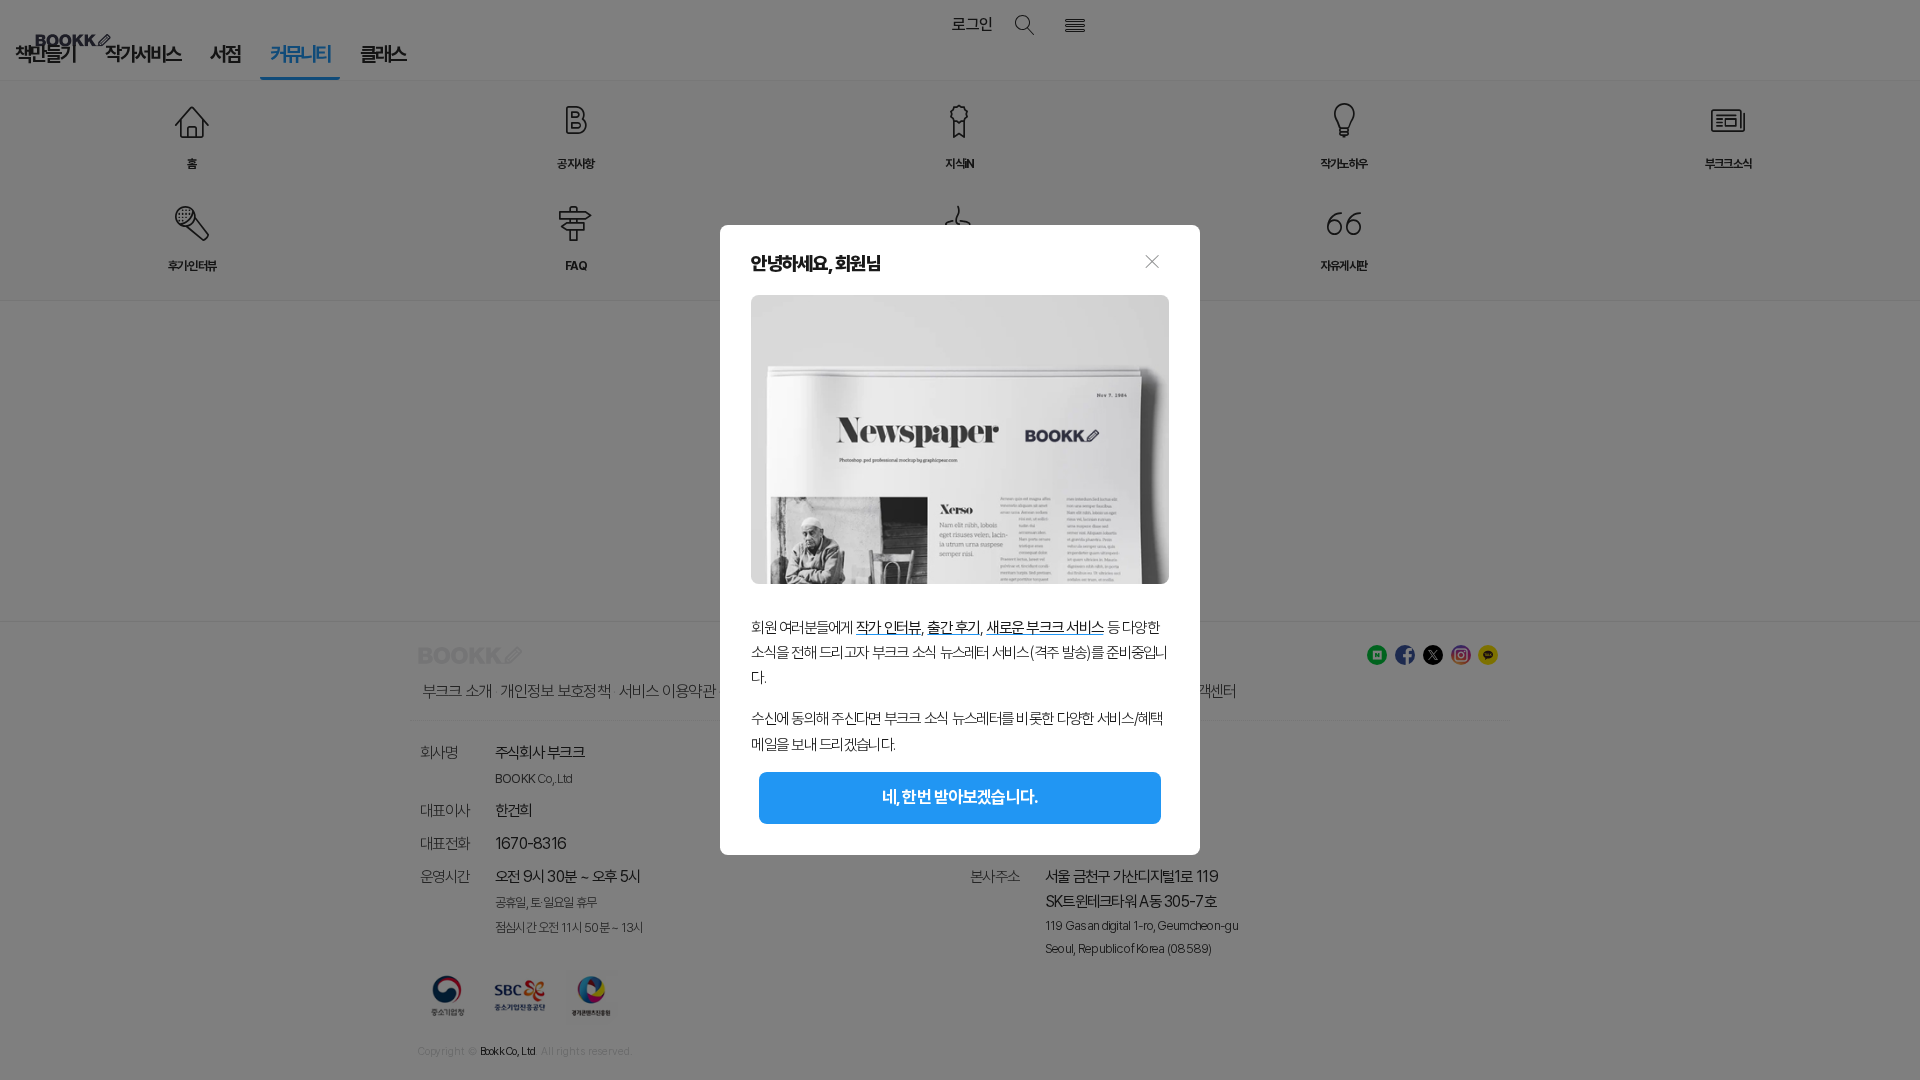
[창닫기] (1151, 264)
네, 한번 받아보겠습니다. (960, 797)
